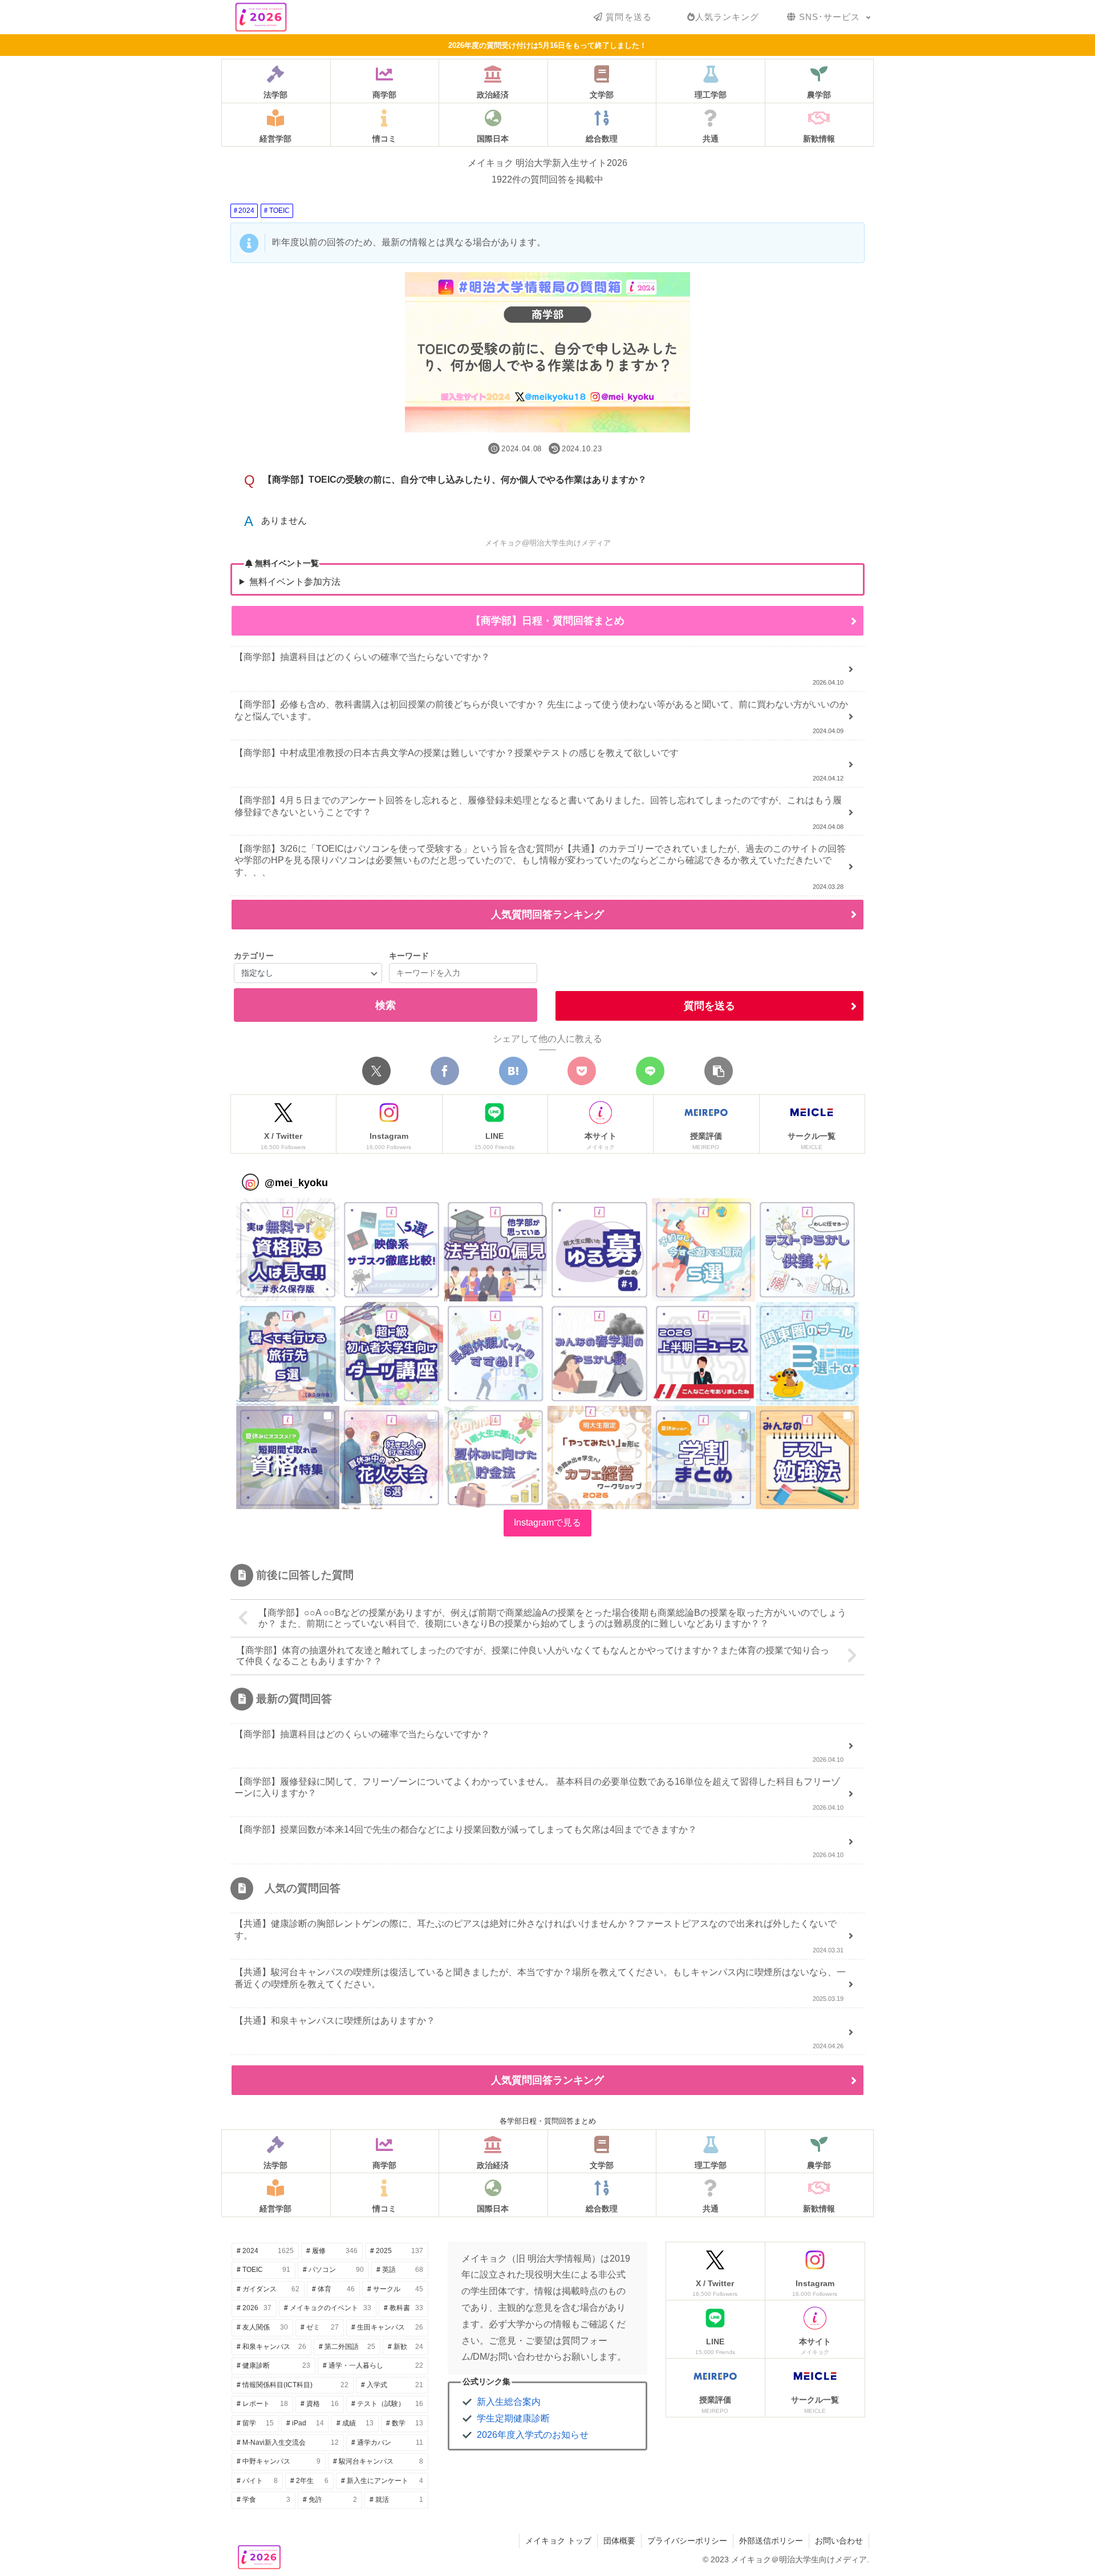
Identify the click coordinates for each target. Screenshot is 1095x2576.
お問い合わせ (839, 2541)
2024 (246, 211)
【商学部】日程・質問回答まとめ (547, 621)
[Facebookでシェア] (445, 1071)
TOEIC (279, 211)
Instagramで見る (547, 1522)
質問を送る (709, 1006)
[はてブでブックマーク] (513, 1071)
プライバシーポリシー (687, 2541)
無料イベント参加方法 (295, 582)
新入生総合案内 (509, 2402)
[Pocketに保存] (582, 1071)
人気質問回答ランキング (547, 915)
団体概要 (619, 2541)
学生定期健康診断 (513, 2418)
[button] (719, 1071)
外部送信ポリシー (771, 2541)
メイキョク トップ (558, 2541)
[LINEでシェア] (650, 1071)
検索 (386, 1005)
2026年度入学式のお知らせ (533, 2435)
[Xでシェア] (376, 1071)
